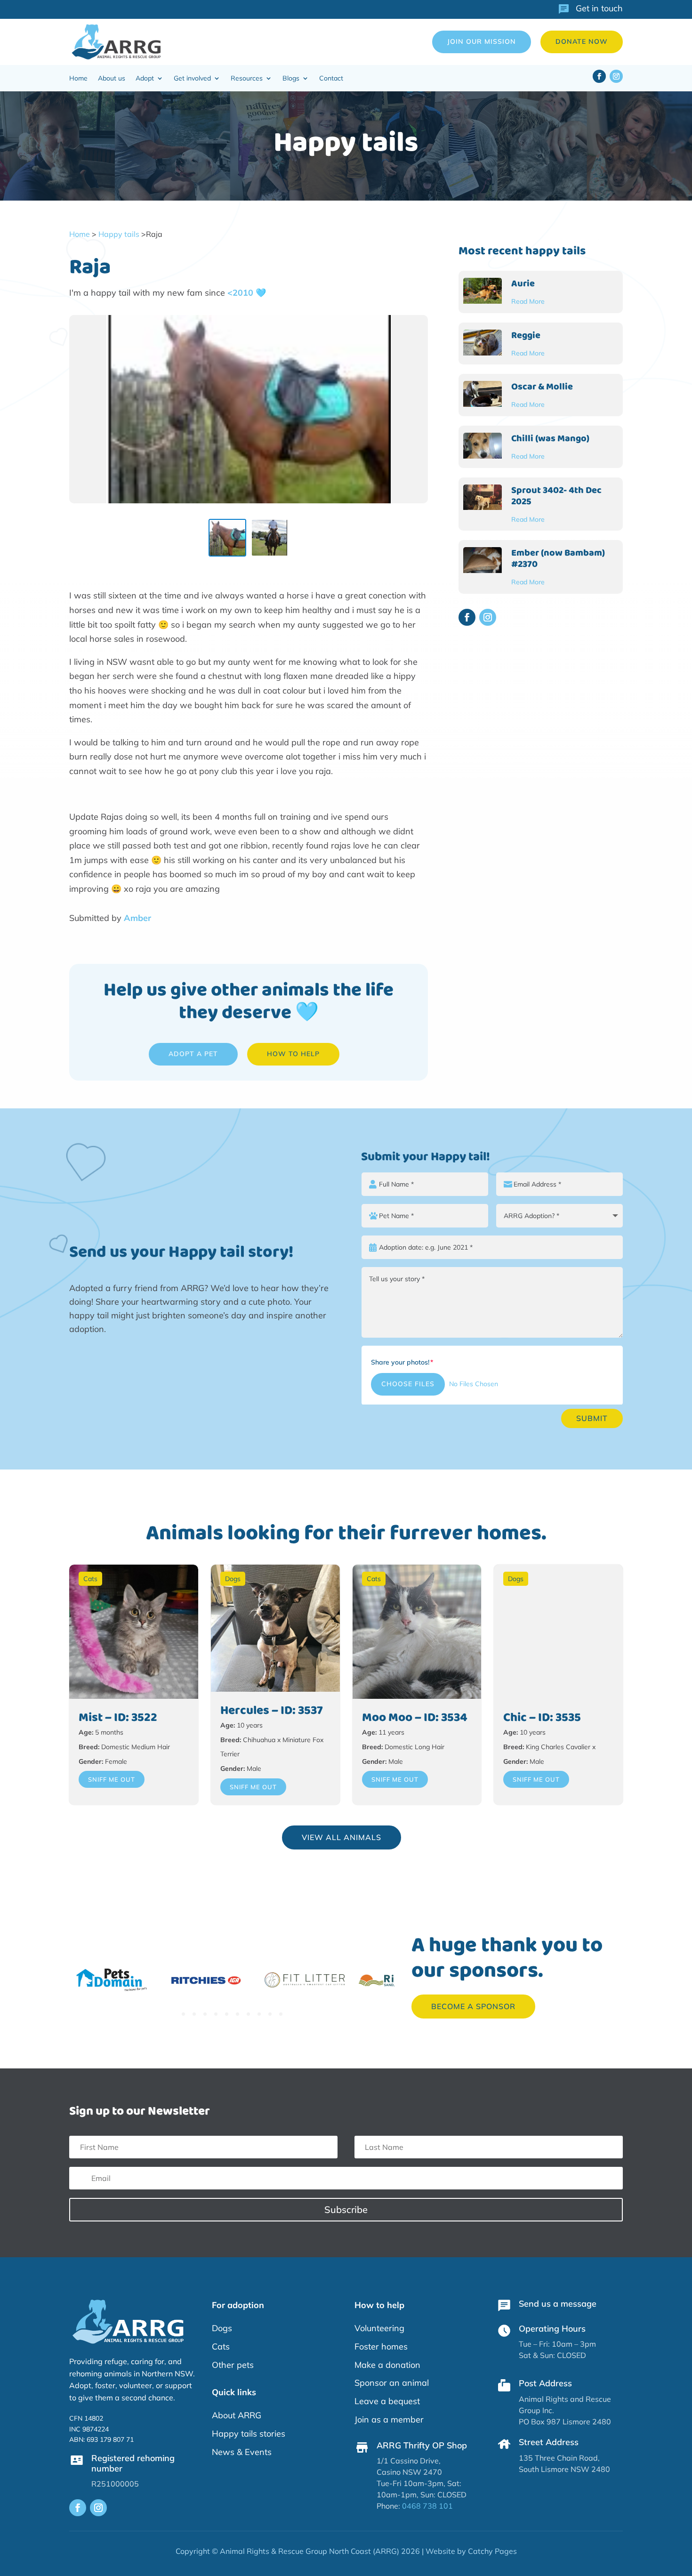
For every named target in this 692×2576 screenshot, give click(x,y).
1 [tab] (183, 2014)
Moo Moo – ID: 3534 (415, 1718)
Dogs (233, 1579)
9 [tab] (270, 2014)
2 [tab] (194, 2014)
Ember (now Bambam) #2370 (558, 558)
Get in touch (599, 8)
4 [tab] (216, 2014)
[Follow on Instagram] (616, 76)
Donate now (582, 41)
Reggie (526, 335)
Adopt (145, 79)
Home (78, 79)
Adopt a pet (193, 1054)
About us (112, 79)
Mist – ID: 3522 (118, 1718)
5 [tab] (227, 2014)
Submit (592, 1418)
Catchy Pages (492, 2551)
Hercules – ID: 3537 (272, 1711)
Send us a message (558, 2304)
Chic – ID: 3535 (542, 1718)
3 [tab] (205, 2014)
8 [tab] (259, 2014)
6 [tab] (237, 2014)
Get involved (192, 79)
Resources (247, 79)
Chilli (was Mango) (550, 438)
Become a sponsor (473, 2006)
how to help (293, 1054)
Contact (331, 79)
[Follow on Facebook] (599, 76)
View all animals (342, 1837)
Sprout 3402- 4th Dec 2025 (556, 496)
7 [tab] (248, 2014)
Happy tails (119, 234)
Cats (90, 1579)
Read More (528, 301)
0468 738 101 (427, 2506)
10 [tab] (281, 2014)
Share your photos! (400, 1362)
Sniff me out (112, 1779)
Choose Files (408, 1384)
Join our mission (482, 41)
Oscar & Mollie (542, 387)
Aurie (523, 283)
